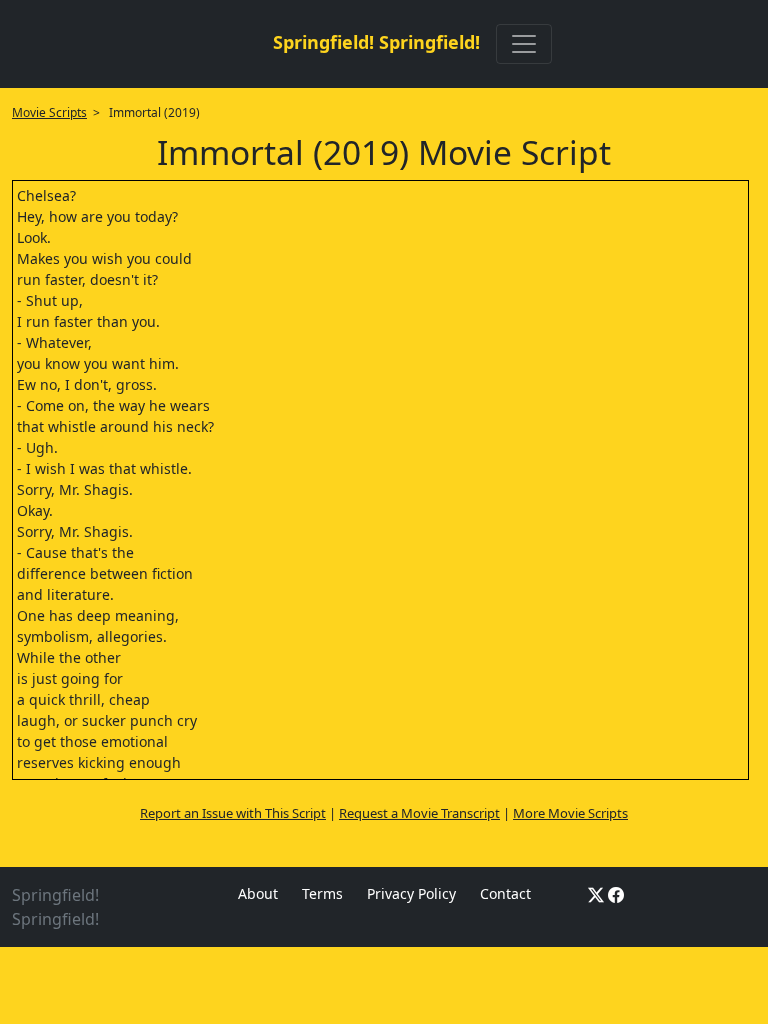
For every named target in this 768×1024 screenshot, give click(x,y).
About (258, 893)
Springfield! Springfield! (376, 42)
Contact (505, 893)
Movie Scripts (49, 112)
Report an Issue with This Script (233, 813)
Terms (322, 893)
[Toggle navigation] (524, 44)
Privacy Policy (411, 893)
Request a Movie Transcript (419, 813)
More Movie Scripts (570, 813)
